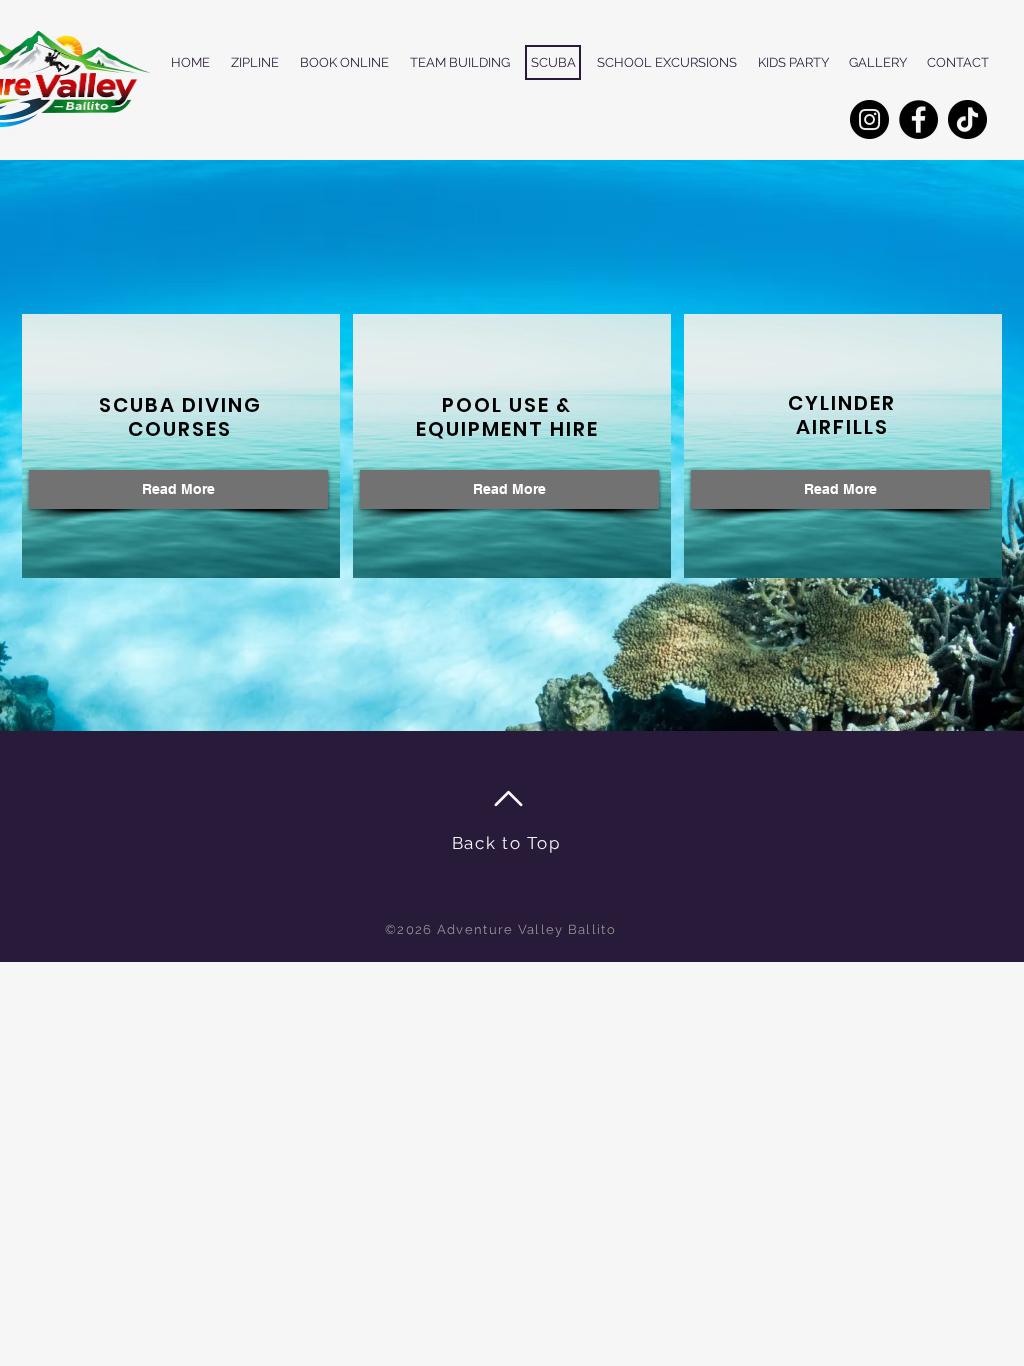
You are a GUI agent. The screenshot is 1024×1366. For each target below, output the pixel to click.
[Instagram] (869, 119)
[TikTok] (967, 119)
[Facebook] (918, 119)
